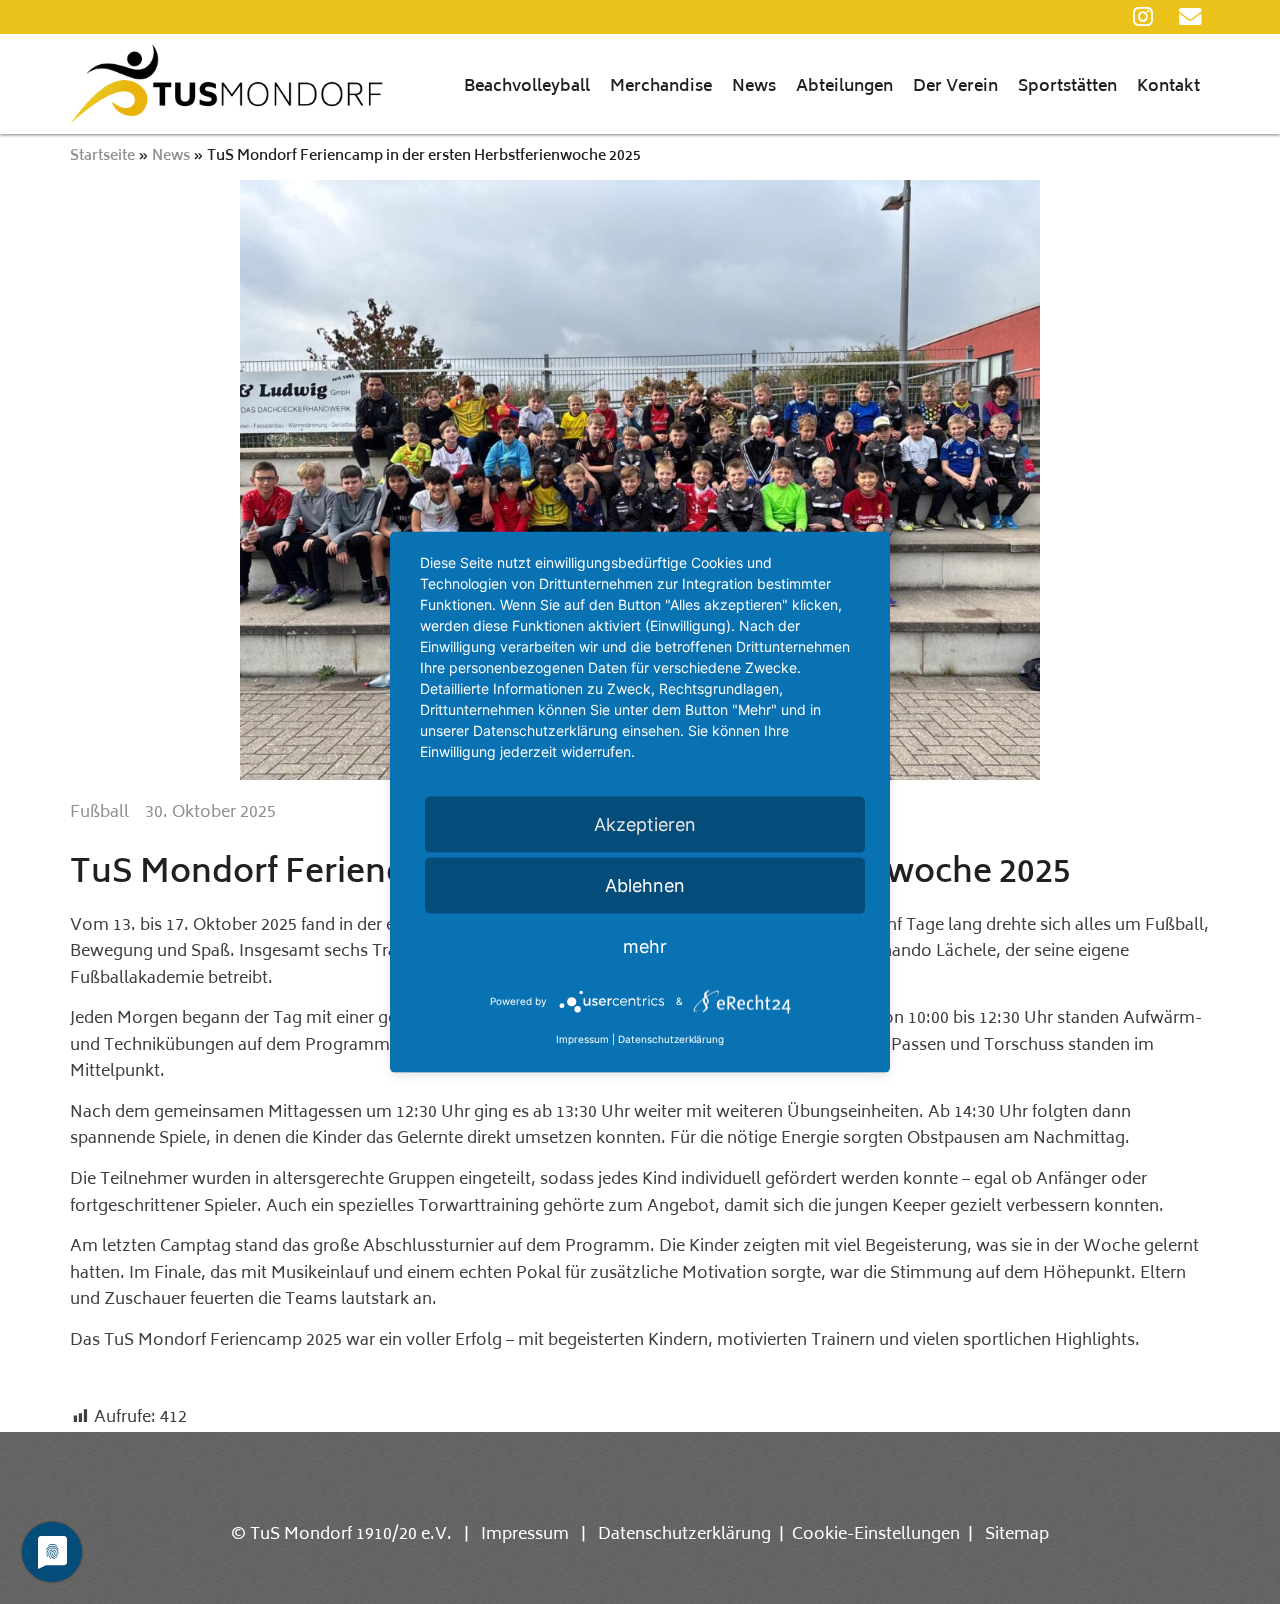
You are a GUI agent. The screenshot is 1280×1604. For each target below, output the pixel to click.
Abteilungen (844, 87)
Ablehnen (645, 885)
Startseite (102, 156)
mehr (645, 946)
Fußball (99, 813)
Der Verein (955, 87)
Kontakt (1168, 87)
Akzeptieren (645, 824)
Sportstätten (1067, 87)
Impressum (525, 1535)
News (754, 87)
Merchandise (661, 87)
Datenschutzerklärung (684, 1535)
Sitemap (1017, 1535)
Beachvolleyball (527, 87)
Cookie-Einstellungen (876, 1535)
